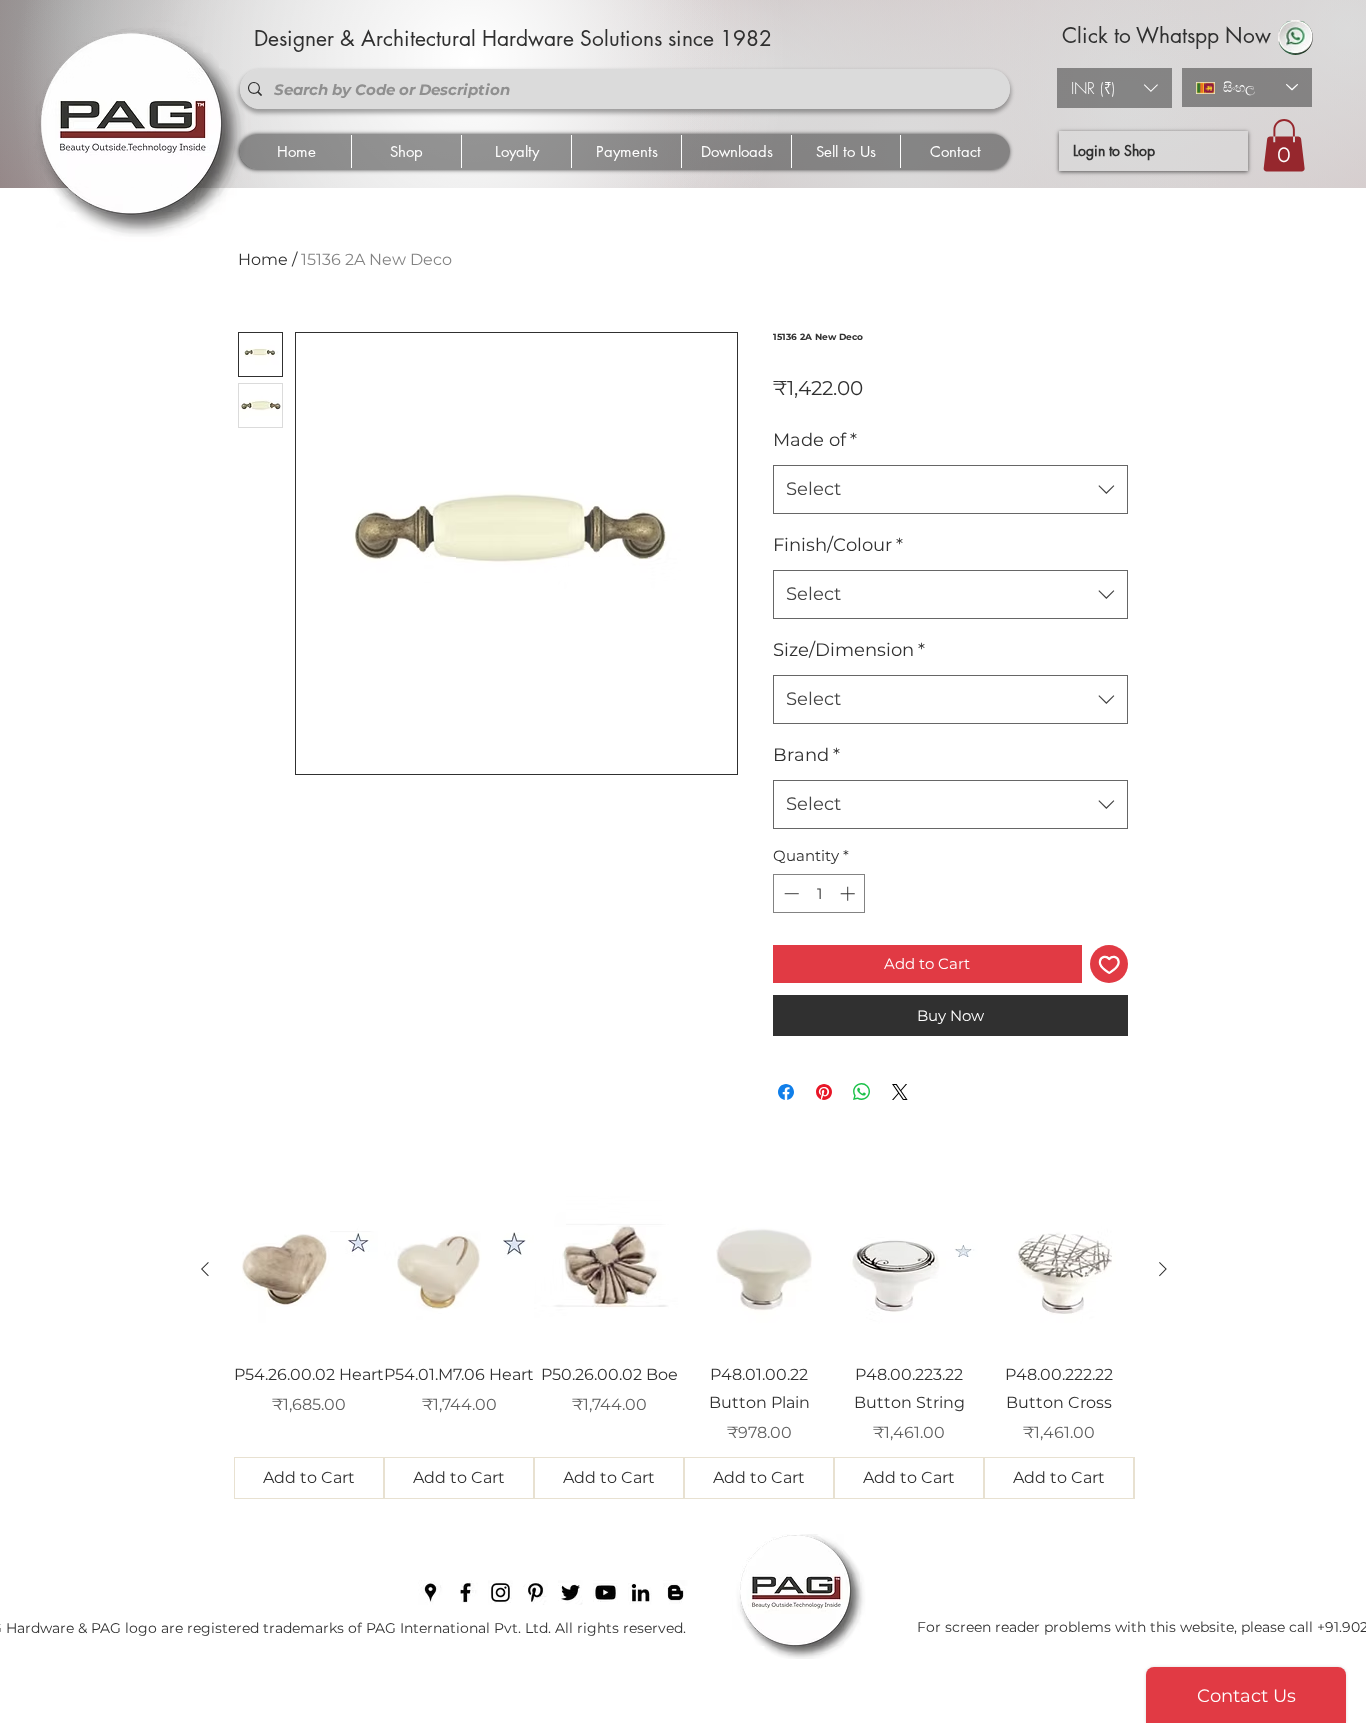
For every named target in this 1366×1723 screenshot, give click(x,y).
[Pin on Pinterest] (824, 1092)
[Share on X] (900, 1092)
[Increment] (849, 893)
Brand (806, 755)
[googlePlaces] (430, 1592)
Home (263, 259)
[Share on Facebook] (786, 1092)
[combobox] (950, 490)
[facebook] (465, 1592)
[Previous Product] (205, 1269)
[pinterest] (535, 1592)
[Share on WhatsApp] (862, 1092)
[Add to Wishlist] (1109, 964)
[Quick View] (309, 1270)
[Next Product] (1163, 1269)
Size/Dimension (849, 650)
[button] (1114, 88)
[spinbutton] (819, 893)
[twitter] (570, 1592)
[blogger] (675, 1592)
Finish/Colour (838, 545)
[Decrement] (789, 893)
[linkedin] (640, 1592)
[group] (684, 1347)
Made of (815, 440)
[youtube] (605, 1592)
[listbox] (1114, 88)
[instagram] (500, 1592)
